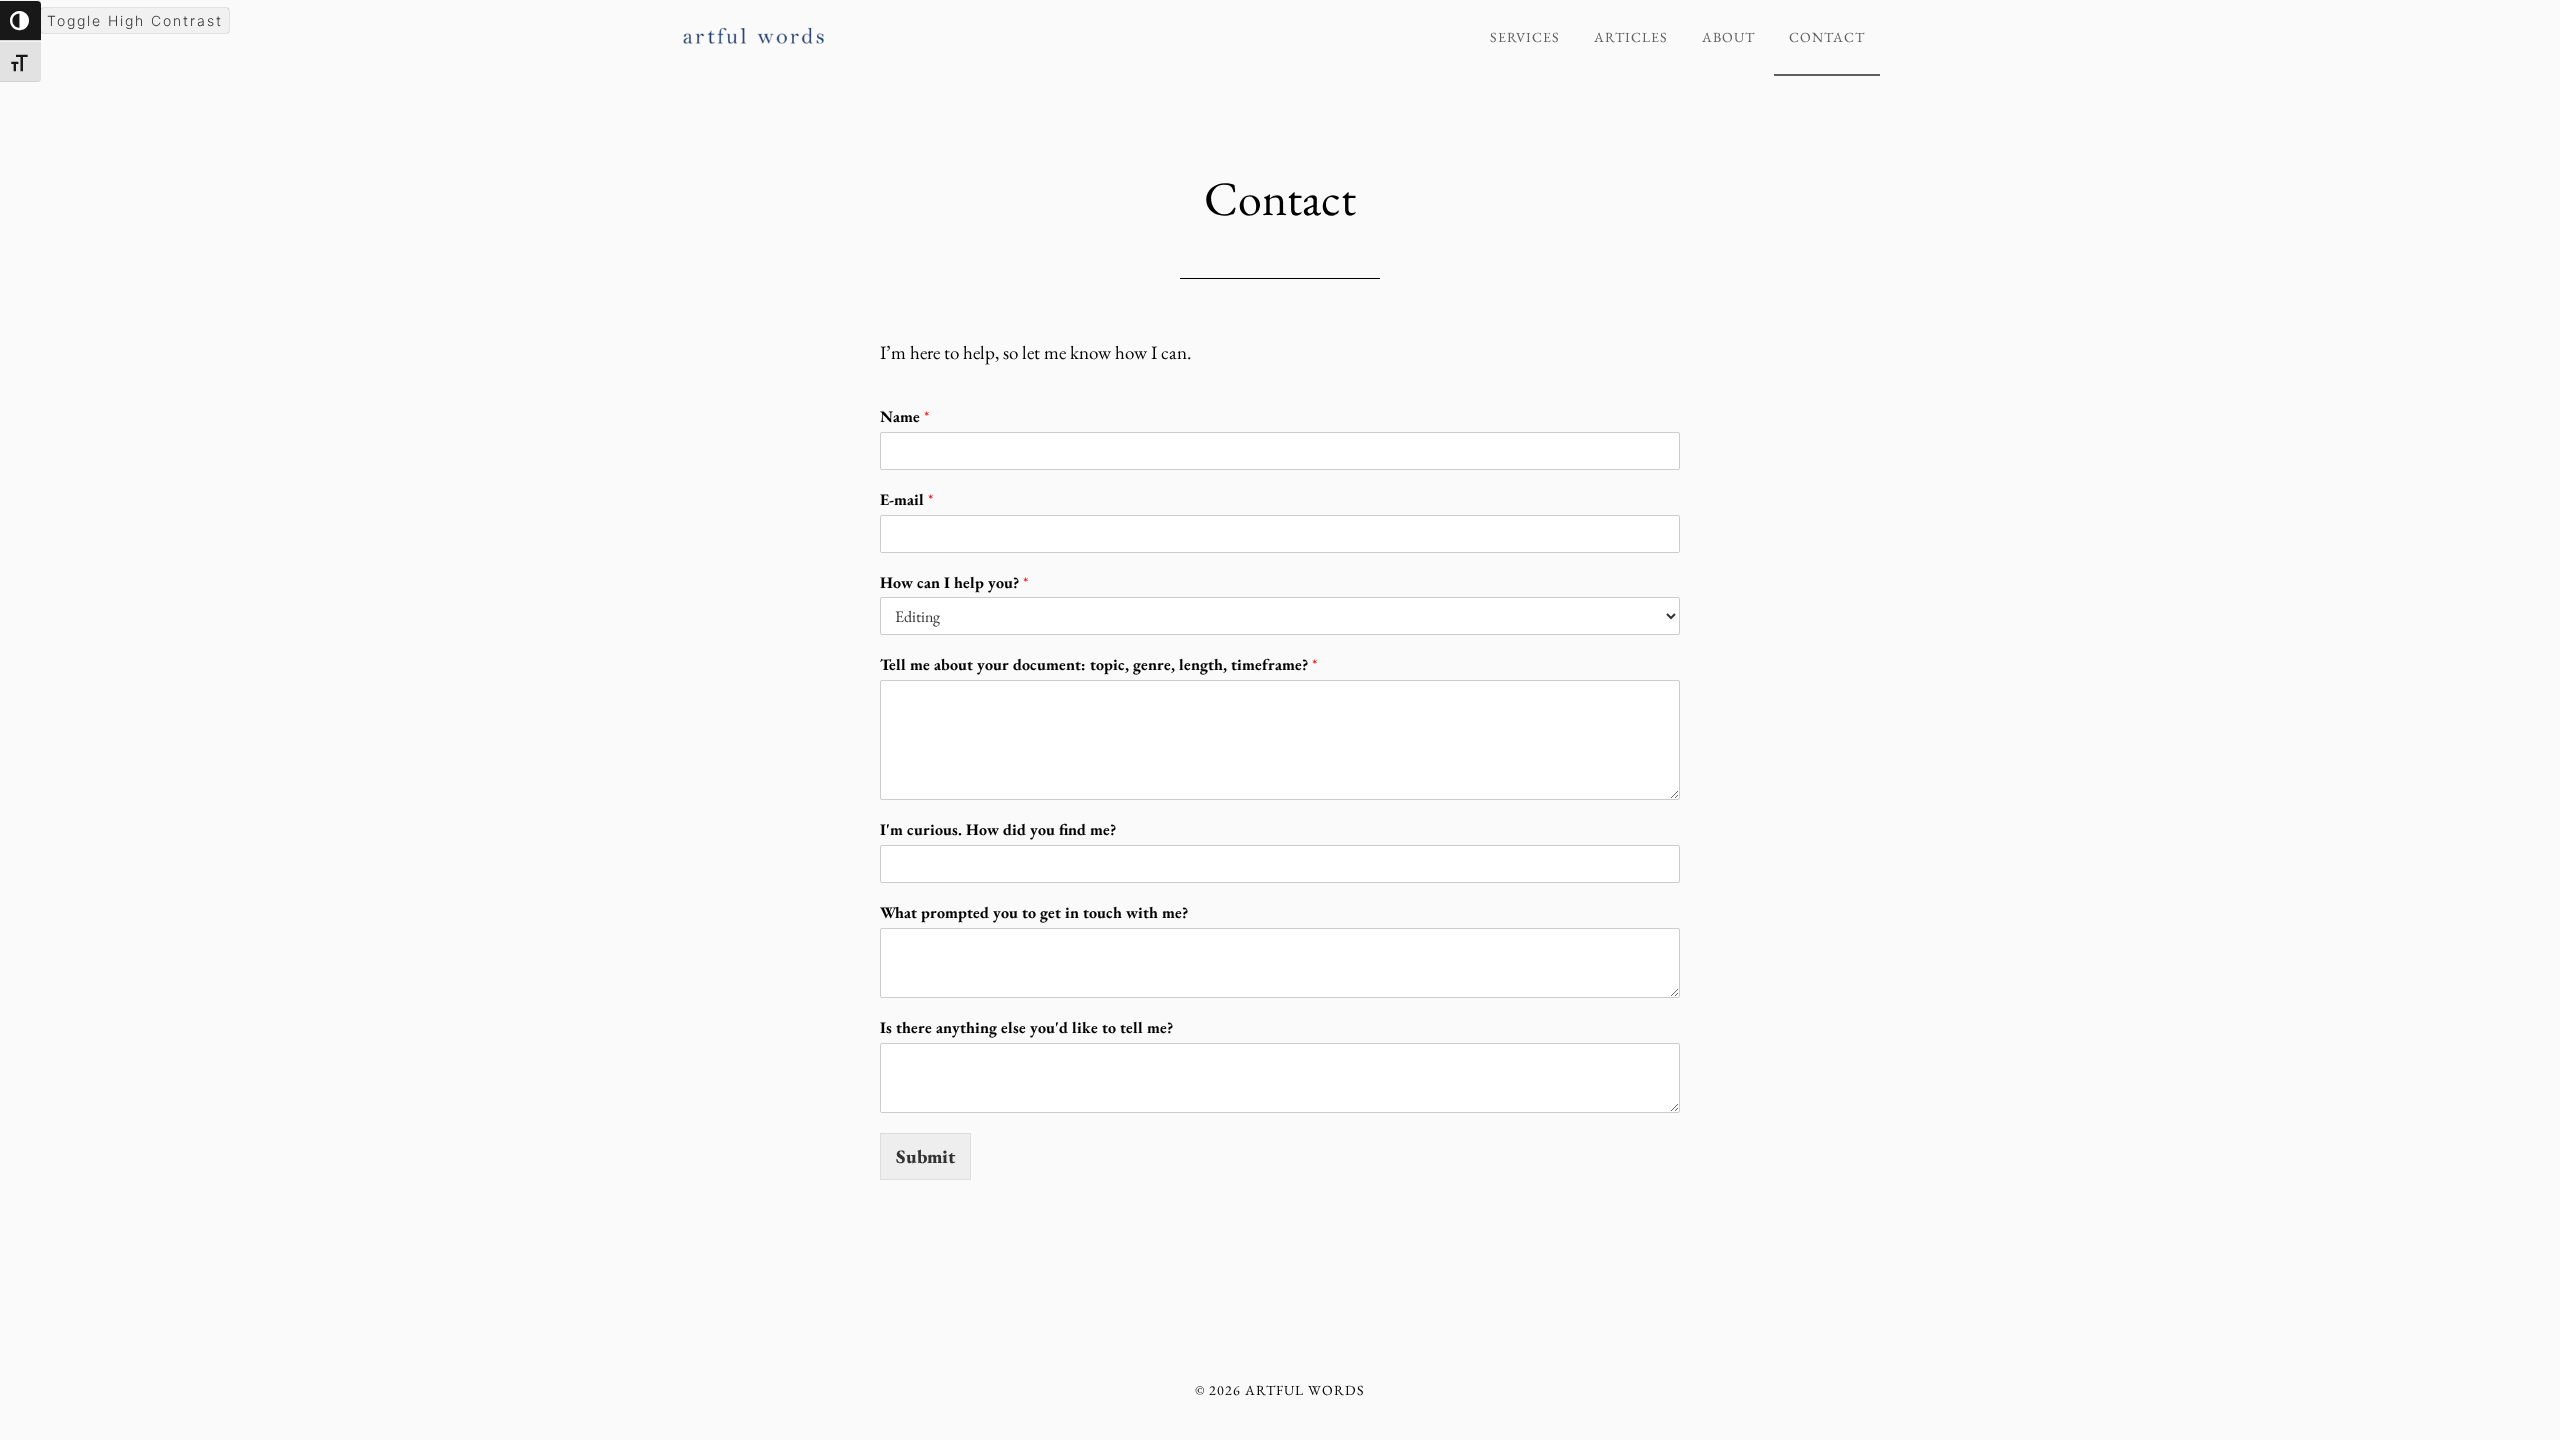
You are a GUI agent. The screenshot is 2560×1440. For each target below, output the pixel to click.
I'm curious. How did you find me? (998, 830)
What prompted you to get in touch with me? (1034, 913)
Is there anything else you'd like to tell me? (1026, 1028)
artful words (860, 28)
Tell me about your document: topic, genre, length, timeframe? (1098, 665)
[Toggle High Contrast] (20, 20)
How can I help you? (954, 583)
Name (904, 417)
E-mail (906, 500)
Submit (925, 1156)
